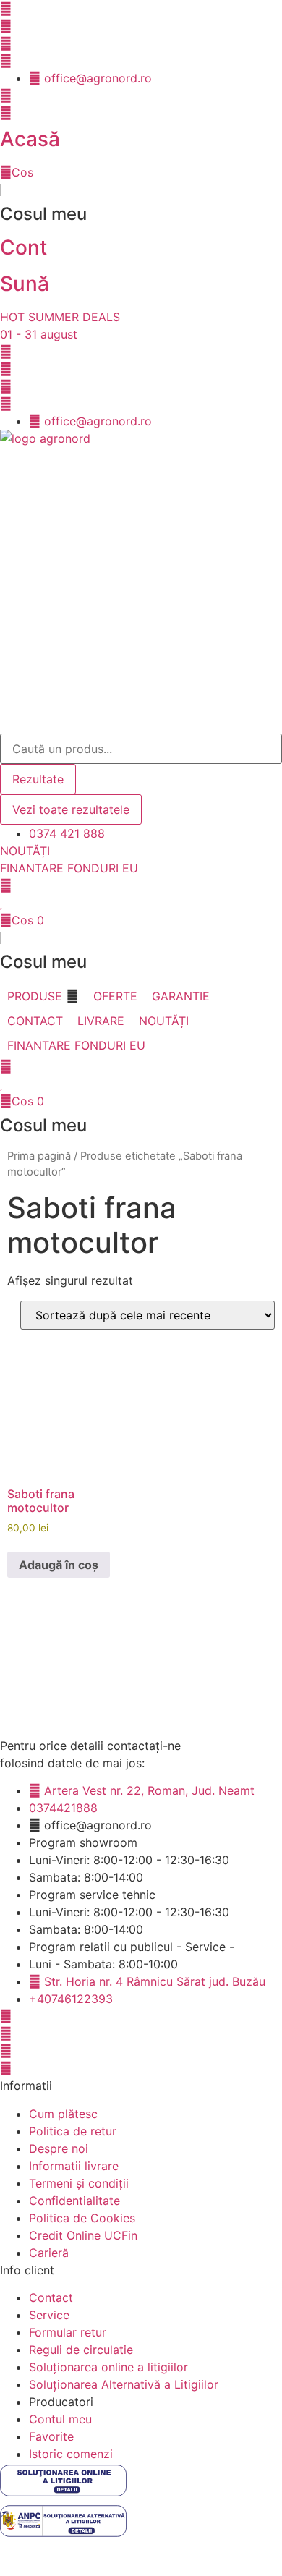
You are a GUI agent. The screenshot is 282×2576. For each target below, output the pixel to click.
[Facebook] (6, 9)
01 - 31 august (39, 334)
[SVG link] (141, 2483)
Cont (23, 247)
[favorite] (2, 903)
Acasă (30, 139)
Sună (25, 284)
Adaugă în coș (59, 1565)
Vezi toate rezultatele (71, 809)
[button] (43, 996)
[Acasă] (6, 113)
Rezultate (38, 779)
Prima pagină (39, 1156)
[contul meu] (6, 885)
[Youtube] (6, 26)
